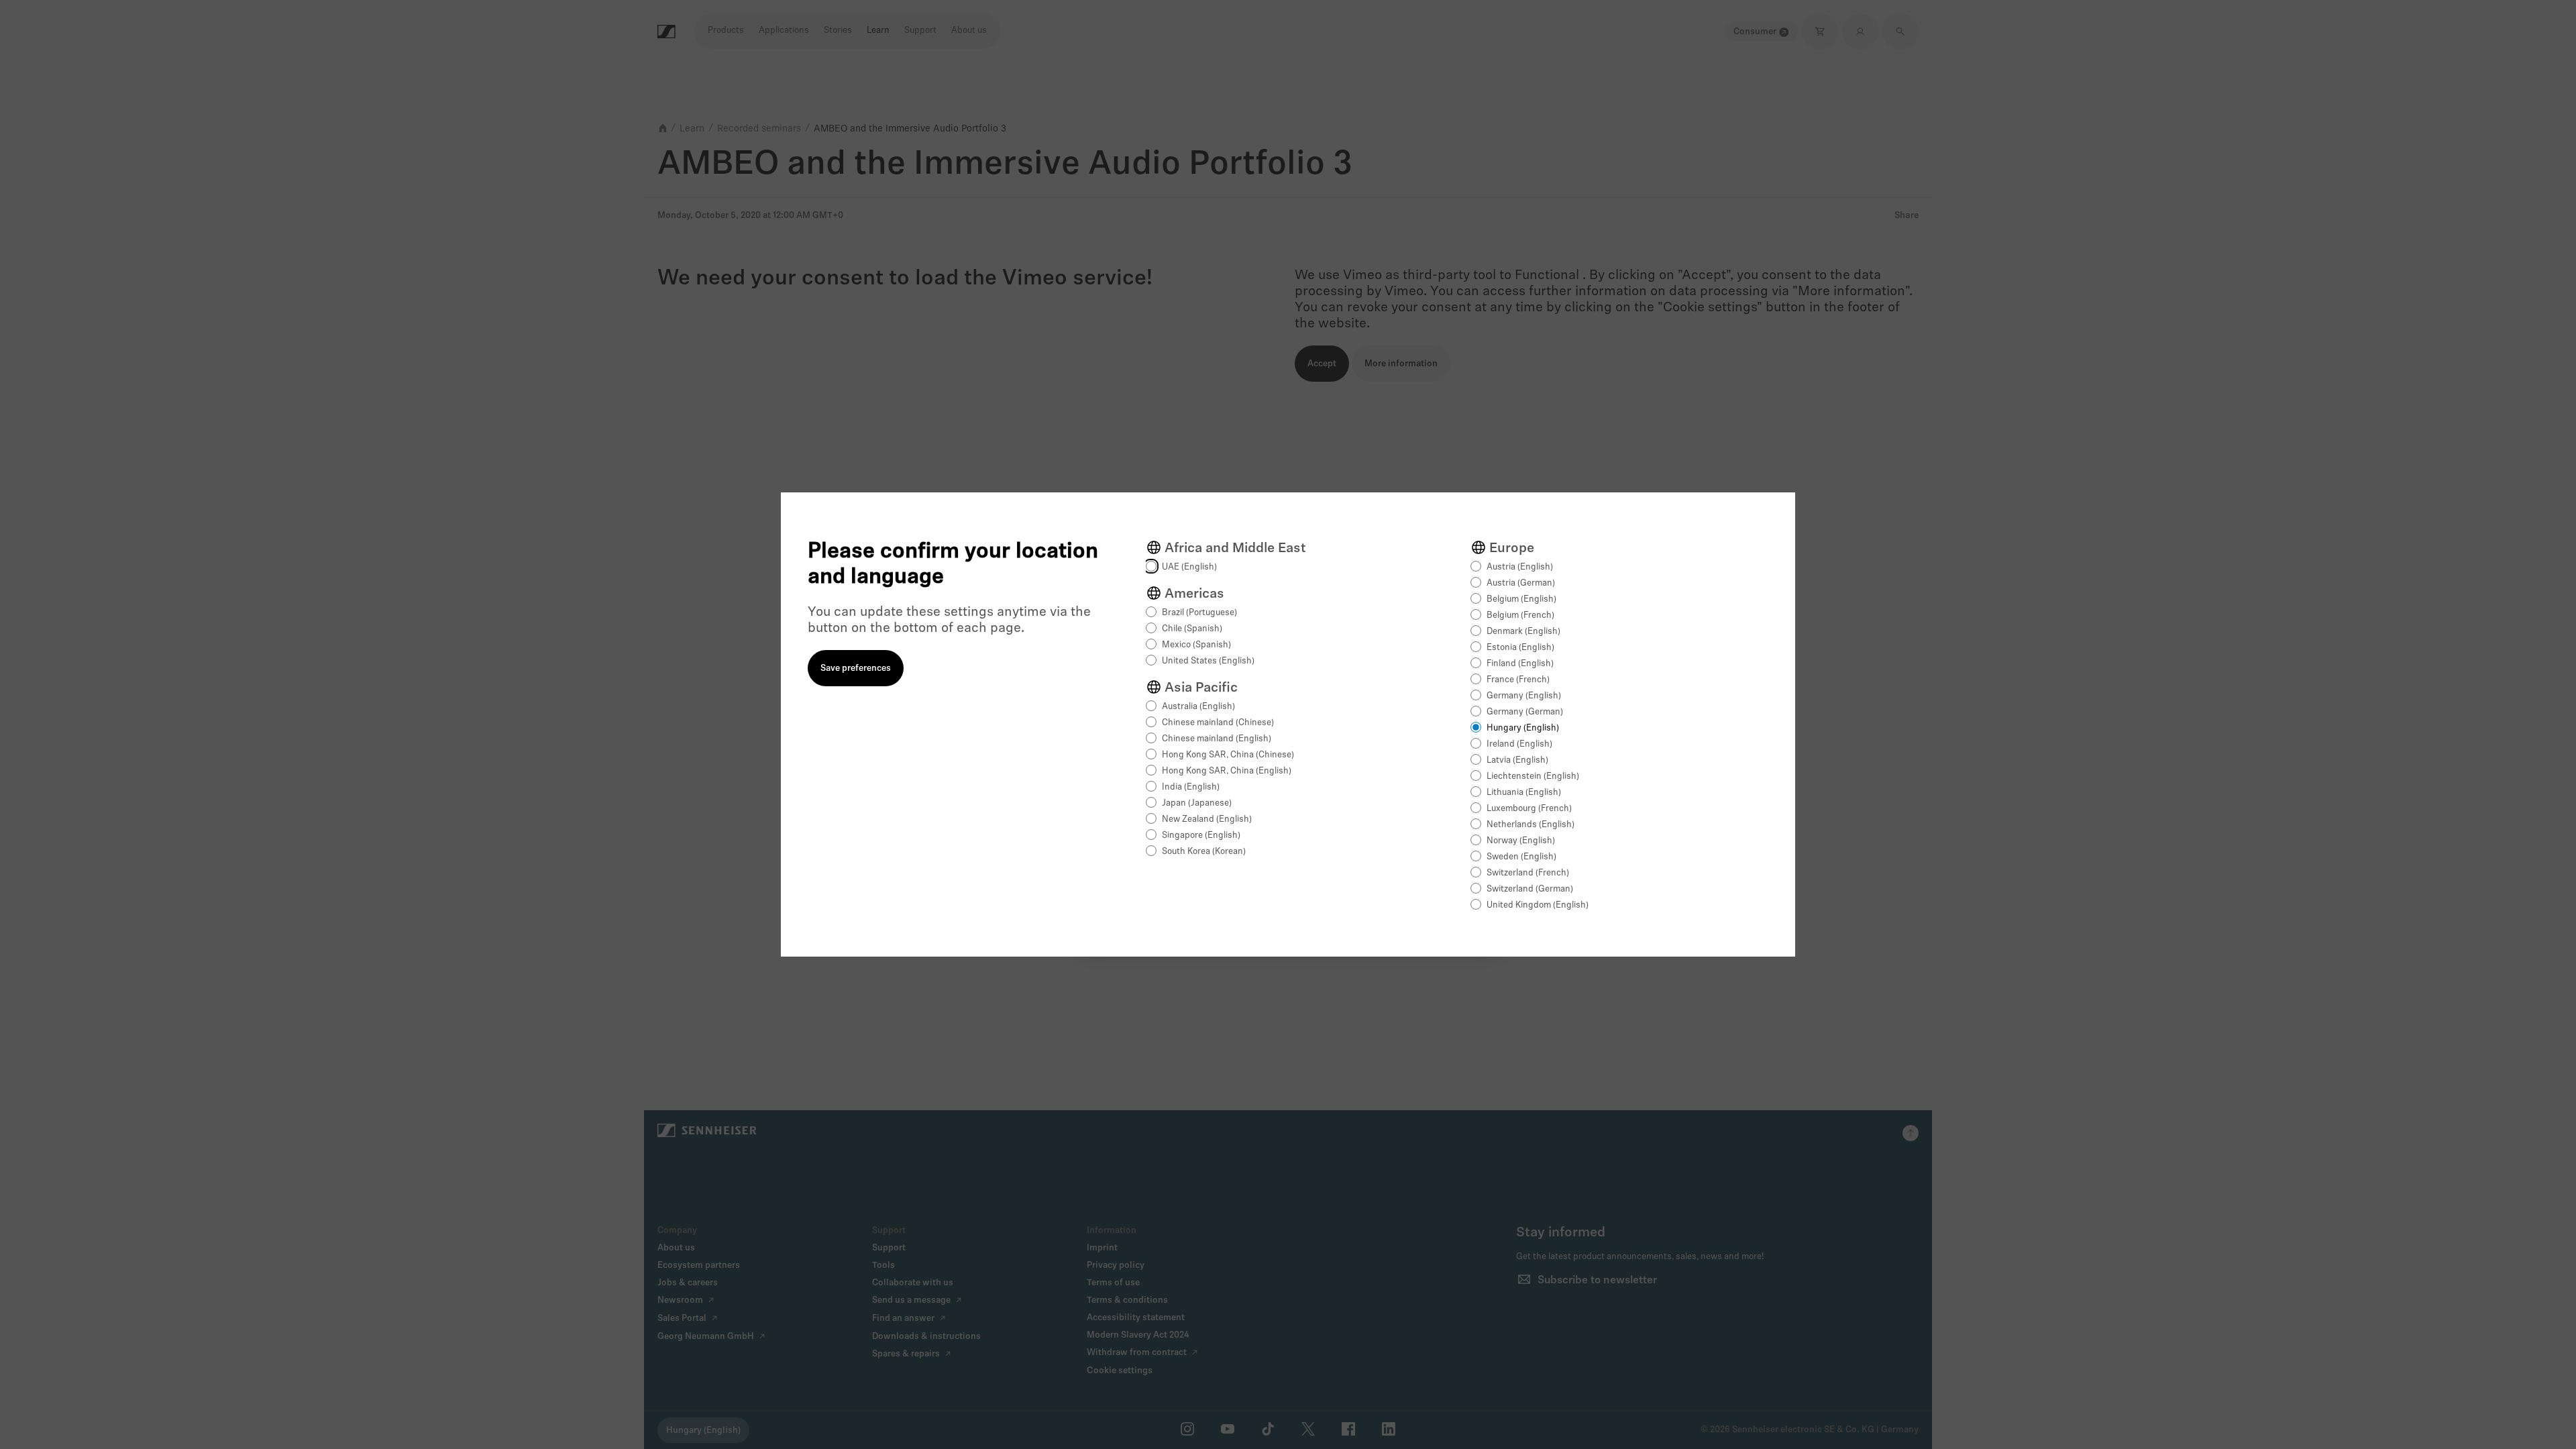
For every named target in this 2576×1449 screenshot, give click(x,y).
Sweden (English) (1521, 857)
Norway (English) (1521, 841)
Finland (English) (1520, 664)
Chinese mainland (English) (1217, 739)
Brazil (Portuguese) (1199, 613)
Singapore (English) (1201, 836)
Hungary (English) (1523, 728)
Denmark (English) (1523, 632)
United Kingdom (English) (1538, 905)
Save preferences (856, 668)
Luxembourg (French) (1529, 809)
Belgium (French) (1520, 615)
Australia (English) (1198, 707)
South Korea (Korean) (1204, 852)
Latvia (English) (1517, 760)
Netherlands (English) (1531, 825)
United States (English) (1208, 661)
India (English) (1191, 787)
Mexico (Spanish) (1196, 645)
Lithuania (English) (1524, 793)
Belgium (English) (1521, 599)
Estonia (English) (1520, 648)
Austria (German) (1521, 583)
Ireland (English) (1519, 744)
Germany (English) (1524, 696)
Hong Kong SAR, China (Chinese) (1228, 755)
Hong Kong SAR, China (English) (1227, 771)
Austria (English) (1520, 567)
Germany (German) (1525, 712)
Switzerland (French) (1528, 873)
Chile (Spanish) (1192, 629)
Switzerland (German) (1530, 889)
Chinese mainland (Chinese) (1218, 723)
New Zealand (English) (1207, 819)
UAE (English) (1189, 567)
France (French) (1518, 680)
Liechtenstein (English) (1533, 776)
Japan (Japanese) (1197, 803)
